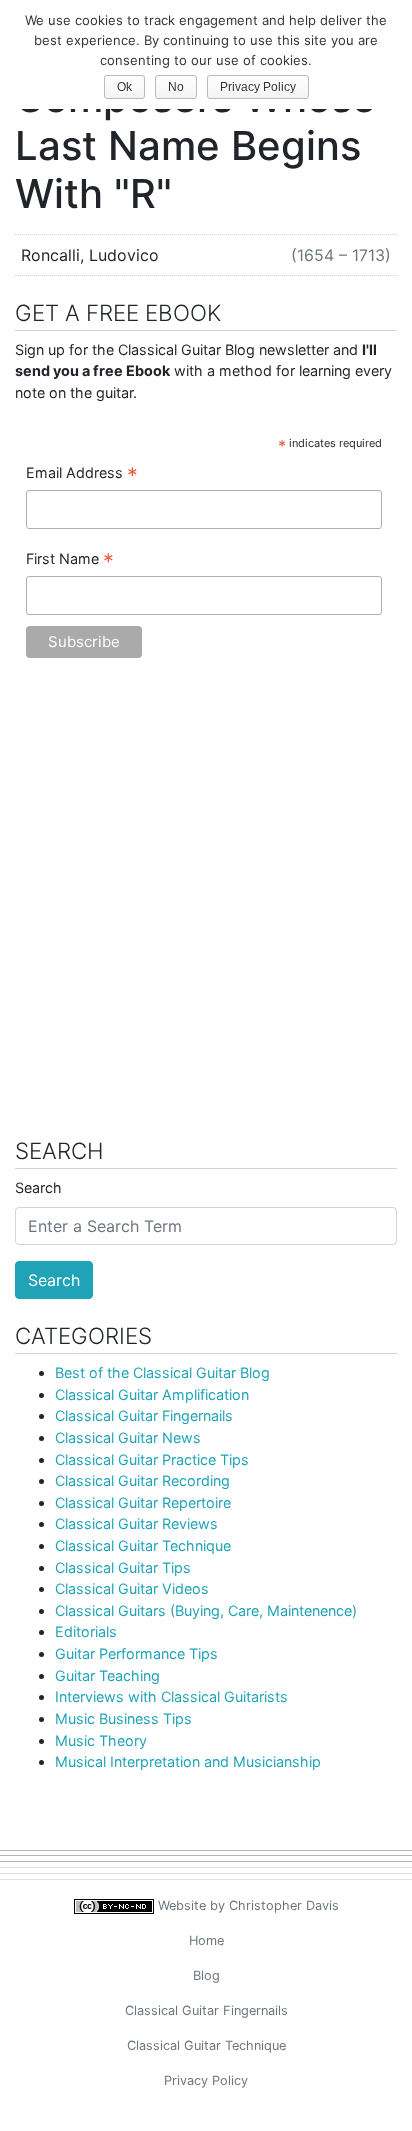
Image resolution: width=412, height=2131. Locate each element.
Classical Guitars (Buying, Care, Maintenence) (206, 1610)
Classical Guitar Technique (143, 1545)
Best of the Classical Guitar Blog (162, 1372)
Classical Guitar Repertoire (143, 1502)
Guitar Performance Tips (136, 1653)
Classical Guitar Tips (123, 1567)
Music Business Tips (123, 1718)
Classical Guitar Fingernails (144, 1415)
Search (38, 1187)
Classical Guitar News (128, 1437)
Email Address (82, 474)
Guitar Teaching (107, 1675)
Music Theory (101, 1740)
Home (206, 1940)
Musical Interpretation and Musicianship (188, 1761)
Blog (206, 1975)
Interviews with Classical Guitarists (171, 1696)
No (176, 87)
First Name (70, 560)
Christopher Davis (284, 1905)
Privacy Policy (206, 2080)
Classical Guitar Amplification (152, 1394)
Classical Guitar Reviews (136, 1523)
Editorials (86, 1631)
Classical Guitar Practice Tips (152, 1459)
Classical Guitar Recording (142, 1480)
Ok (124, 87)
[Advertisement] (206, 908)
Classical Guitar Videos (132, 1588)
